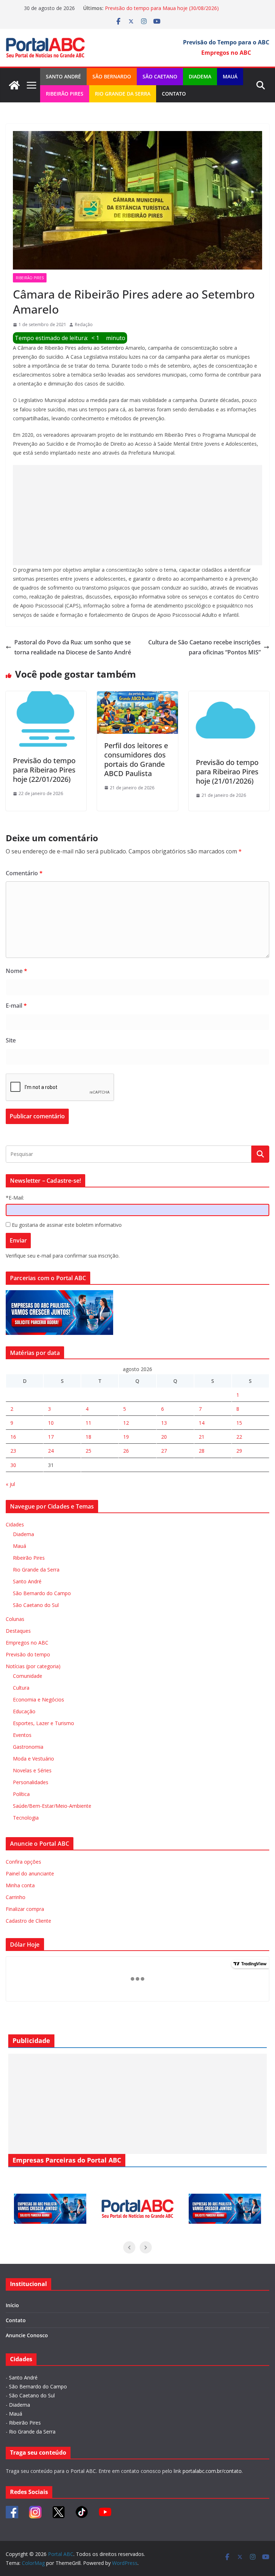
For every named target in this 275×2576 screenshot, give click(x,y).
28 (202, 1451)
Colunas (15, 1619)
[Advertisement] (137, 515)
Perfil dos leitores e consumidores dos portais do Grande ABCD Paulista (136, 759)
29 (239, 1451)
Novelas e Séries (32, 1770)
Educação (24, 1711)
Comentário (24, 873)
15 (239, 1423)
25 (88, 1451)
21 (202, 1437)
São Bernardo (112, 76)
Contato (174, 94)
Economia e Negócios (38, 1699)
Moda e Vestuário (33, 1759)
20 (164, 1437)
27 (164, 1451)
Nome (16, 971)
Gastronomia (28, 1747)
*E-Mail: (15, 1198)
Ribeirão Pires (65, 94)
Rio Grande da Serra (123, 94)
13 (164, 1423)
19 (126, 1437)
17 (51, 1437)
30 (13, 1465)
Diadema (200, 76)
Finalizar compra (25, 1909)
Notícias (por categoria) (33, 1666)
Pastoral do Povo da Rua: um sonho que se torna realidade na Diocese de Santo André (73, 647)
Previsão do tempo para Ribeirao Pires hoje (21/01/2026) (227, 772)
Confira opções (23, 1862)
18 (88, 1437)
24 (51, 1451)
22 (239, 1437)
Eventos (22, 1735)
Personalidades (31, 1782)
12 (126, 1423)
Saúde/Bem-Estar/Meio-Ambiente (52, 1806)
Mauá (230, 76)
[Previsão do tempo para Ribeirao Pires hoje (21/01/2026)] (229, 696)
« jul (10, 1484)
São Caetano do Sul (36, 1605)
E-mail (16, 1006)
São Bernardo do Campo (42, 1593)
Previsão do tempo (28, 1654)
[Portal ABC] (14, 85)
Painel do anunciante (30, 1873)
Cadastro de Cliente (28, 1921)
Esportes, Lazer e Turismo (44, 1723)
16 (13, 1437)
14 (202, 1423)
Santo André (63, 76)
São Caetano (160, 76)
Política (21, 1794)
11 (88, 1423)
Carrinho (16, 1897)
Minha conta (20, 1885)
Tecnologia (26, 1818)
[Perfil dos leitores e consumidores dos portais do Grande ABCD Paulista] (137, 696)
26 (126, 1451)
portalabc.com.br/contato (212, 2471)
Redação (84, 325)
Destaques (18, 1631)
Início (12, 2305)
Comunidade (28, 1676)
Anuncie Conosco (27, 2335)
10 (51, 1423)
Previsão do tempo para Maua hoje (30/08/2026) (162, 8)
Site (11, 1040)
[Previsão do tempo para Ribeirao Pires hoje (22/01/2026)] (46, 696)
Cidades (15, 1524)
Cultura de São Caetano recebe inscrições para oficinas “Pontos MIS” (204, 647)
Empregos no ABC (27, 1643)
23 (13, 1451)
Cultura (21, 1688)
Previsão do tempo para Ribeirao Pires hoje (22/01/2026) (44, 770)
